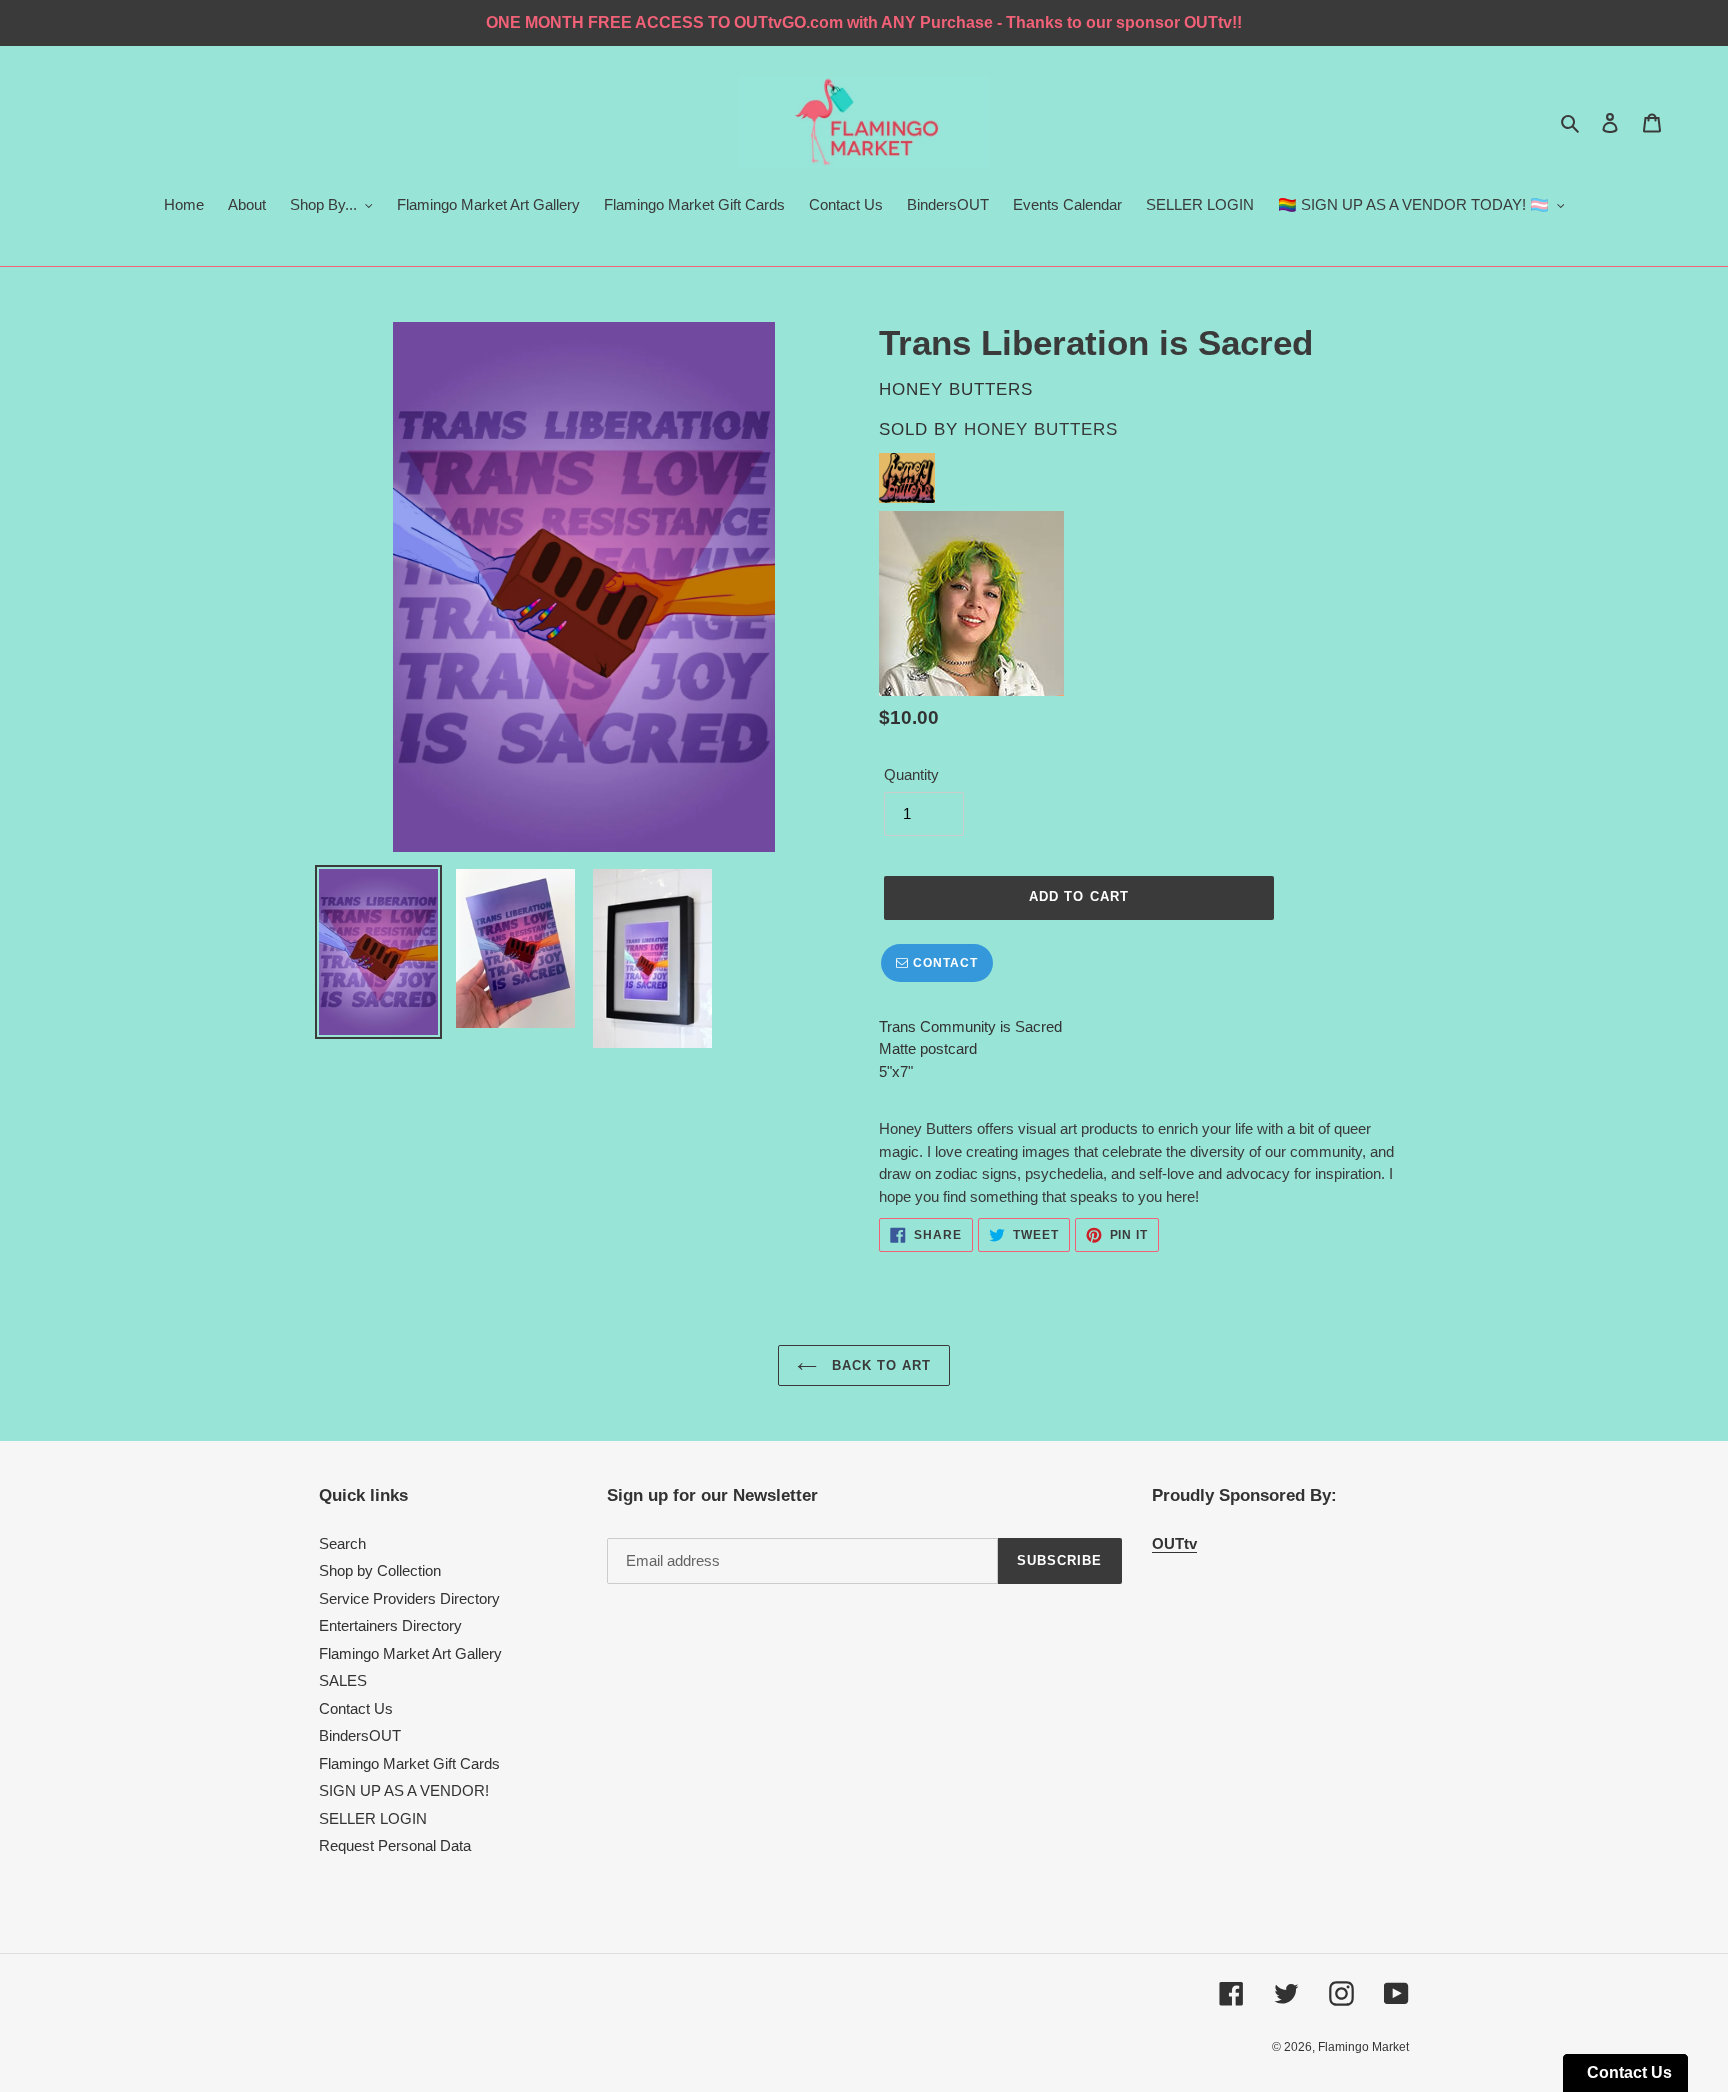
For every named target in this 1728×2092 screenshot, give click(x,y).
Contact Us (356, 1708)
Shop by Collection (380, 1570)
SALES (343, 1680)
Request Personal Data (395, 1845)
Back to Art (879, 1365)
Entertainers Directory (390, 1625)
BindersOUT (360, 1735)
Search (342, 1543)
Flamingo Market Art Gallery (410, 1653)
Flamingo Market (1363, 2047)
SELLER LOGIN (373, 1818)
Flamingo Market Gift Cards (409, 1763)
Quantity (911, 774)
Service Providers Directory (409, 1598)
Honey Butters (1041, 429)
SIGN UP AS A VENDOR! (404, 1790)
